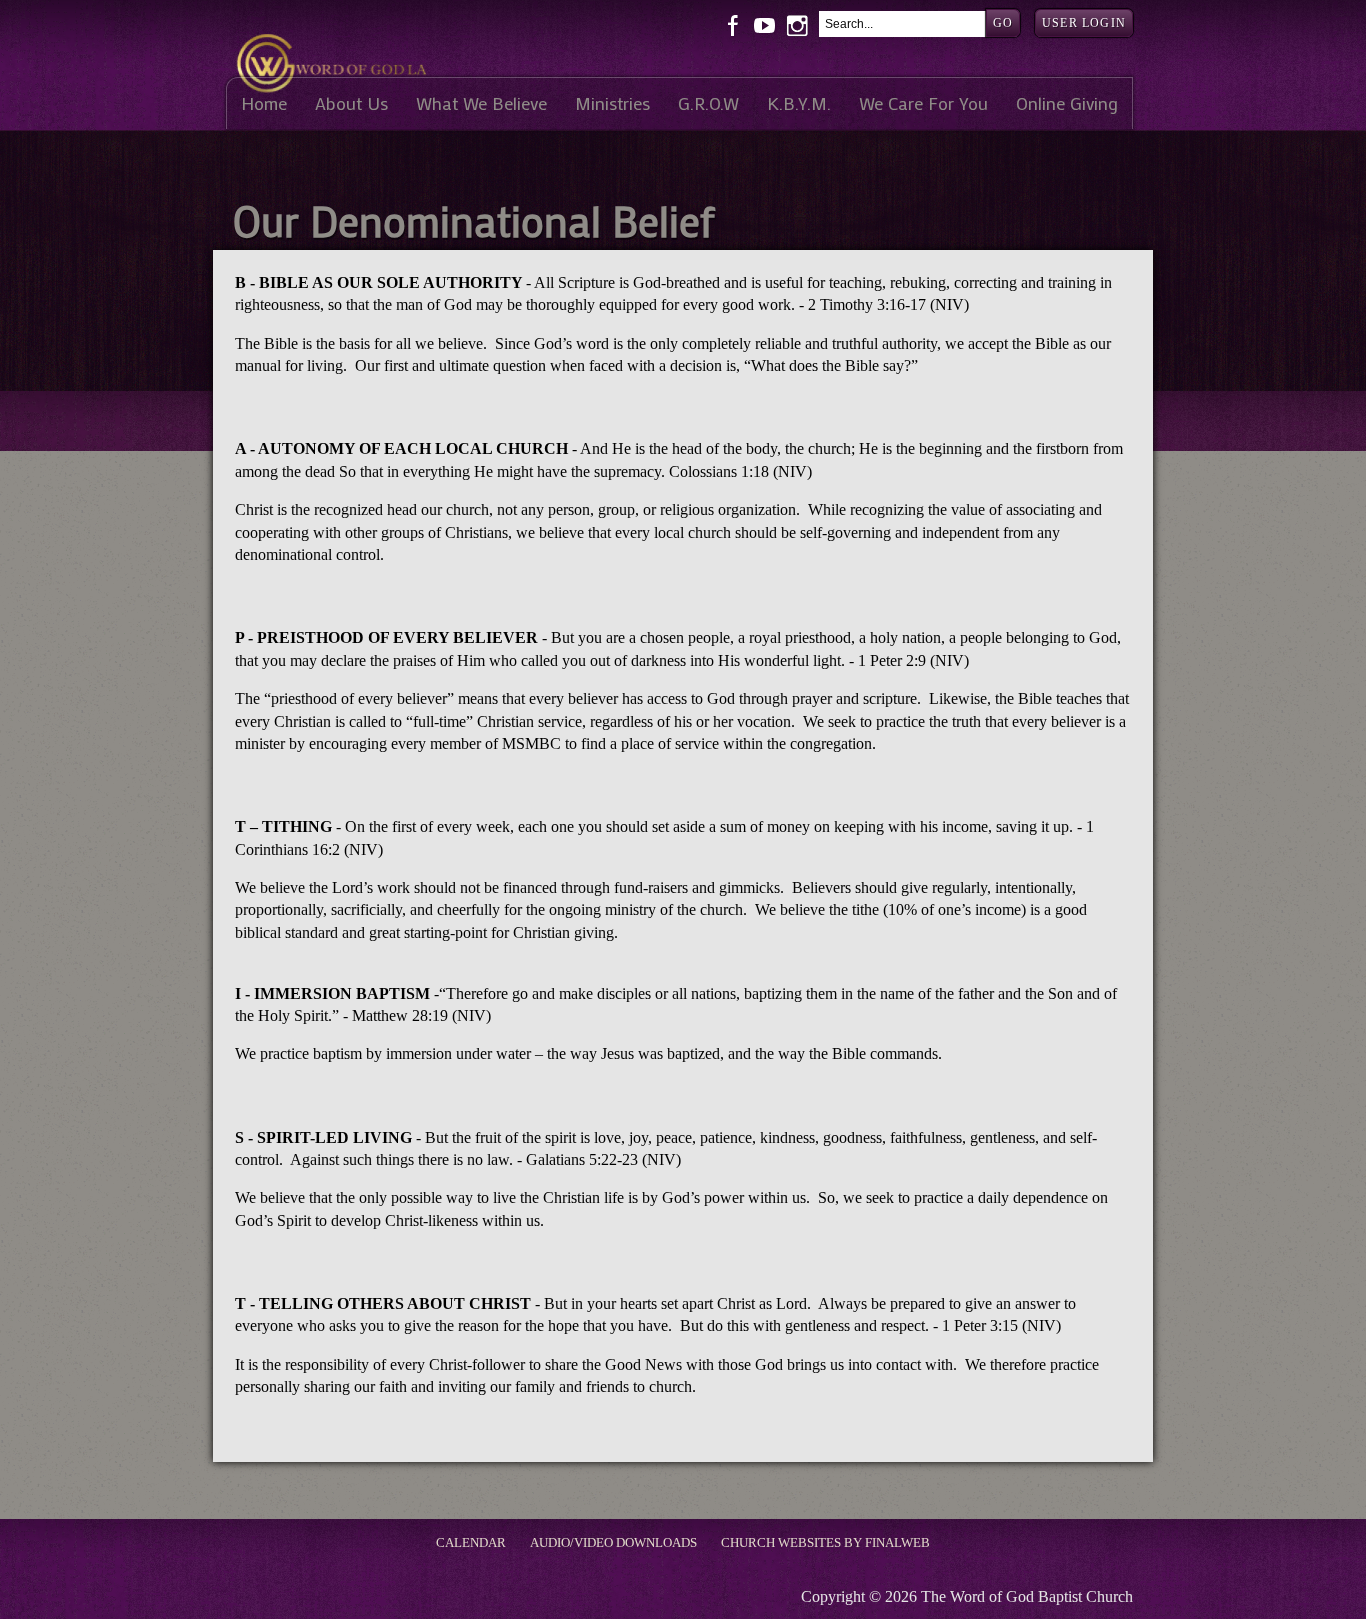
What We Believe (481, 103)
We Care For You (923, 103)
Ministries (612, 103)
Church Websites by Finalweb (825, 1542)
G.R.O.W (708, 103)
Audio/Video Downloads (613, 1542)
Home (264, 103)
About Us (351, 103)
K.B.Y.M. (799, 103)
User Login (1084, 23)
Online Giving (1067, 103)
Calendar (471, 1542)
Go (1003, 23)
